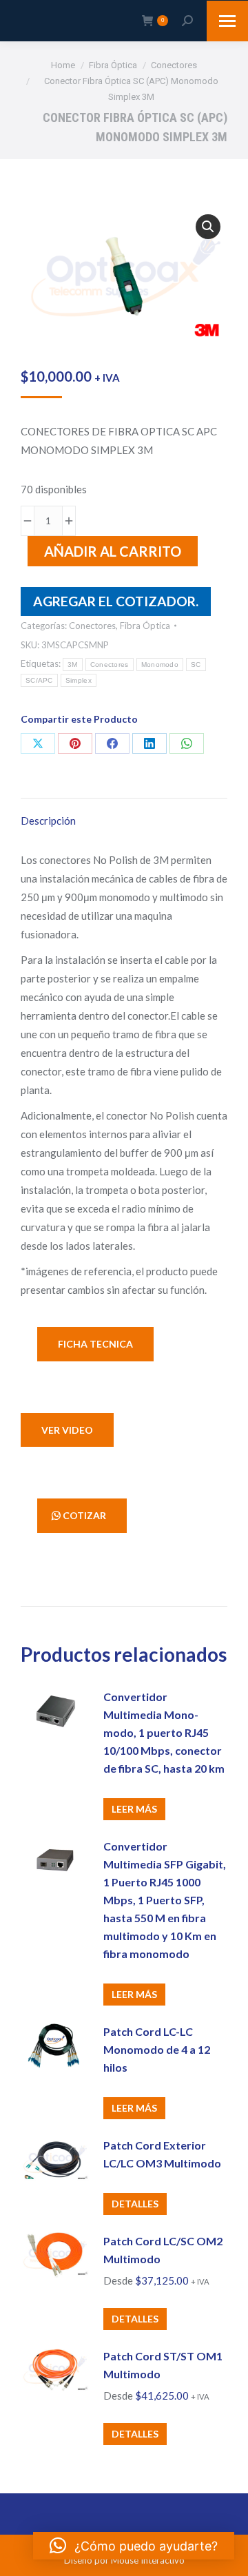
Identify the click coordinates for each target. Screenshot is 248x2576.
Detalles (135, 2204)
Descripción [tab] (48, 821)
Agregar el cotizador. (116, 601)
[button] (208, 227)
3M (73, 664)
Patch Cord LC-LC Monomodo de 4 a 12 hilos (157, 2049)
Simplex (79, 680)
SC (196, 664)
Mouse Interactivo (148, 2560)
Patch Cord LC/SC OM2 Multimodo (163, 2250)
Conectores (92, 626)
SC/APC (39, 680)
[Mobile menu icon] (227, 21)
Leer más (134, 1809)
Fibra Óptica (145, 626)
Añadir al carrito (113, 551)
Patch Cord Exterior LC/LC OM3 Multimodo (162, 2154)
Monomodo (160, 664)
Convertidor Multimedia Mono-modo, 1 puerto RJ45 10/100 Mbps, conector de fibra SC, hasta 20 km (164, 1732)
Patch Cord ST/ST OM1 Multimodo (163, 2365)
